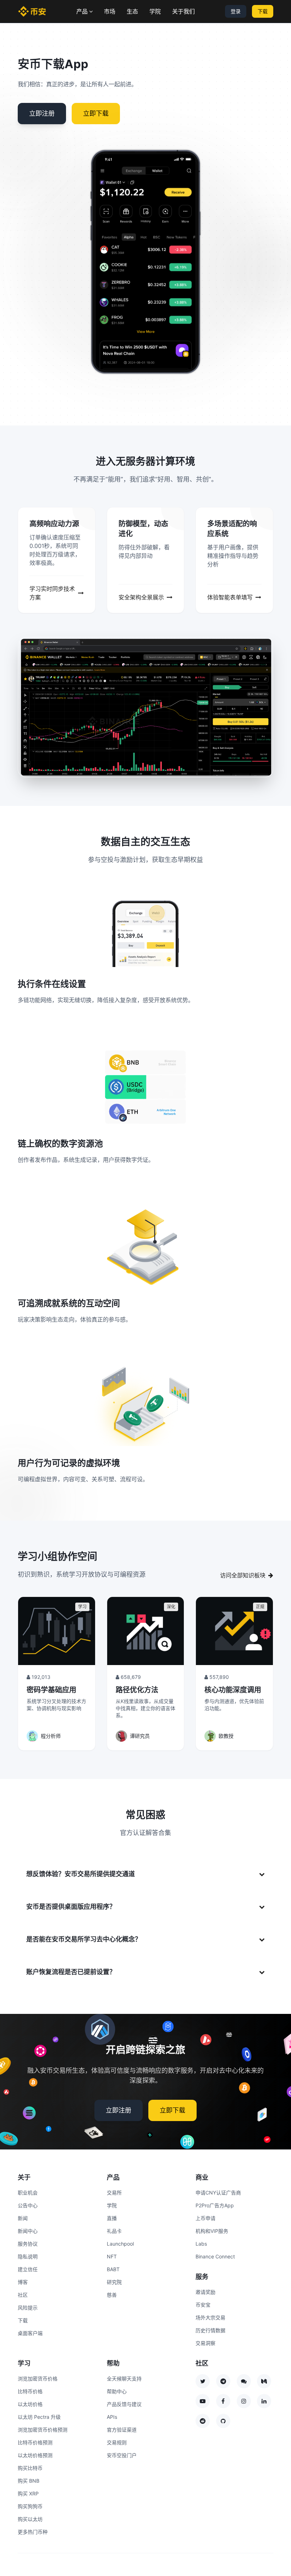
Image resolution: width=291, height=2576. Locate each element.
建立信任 (28, 2269)
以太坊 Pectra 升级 (39, 2417)
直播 (112, 2218)
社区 (23, 2295)
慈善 (112, 2295)
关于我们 (183, 11)
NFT (112, 2256)
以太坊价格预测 (35, 2455)
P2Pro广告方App (215, 2205)
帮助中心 (117, 2391)
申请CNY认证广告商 (218, 2193)
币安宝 (203, 2305)
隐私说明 (28, 2256)
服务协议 (28, 2244)
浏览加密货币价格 (38, 2379)
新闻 (23, 2218)
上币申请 (205, 2218)
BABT (113, 2269)
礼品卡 (114, 2231)
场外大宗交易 (210, 2317)
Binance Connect (215, 2256)
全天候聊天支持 (124, 2379)
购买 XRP (28, 2493)
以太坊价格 (30, 2404)
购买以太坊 (30, 2519)
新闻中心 (28, 2231)
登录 (236, 11)
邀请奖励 (205, 2292)
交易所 (114, 2193)
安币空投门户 (122, 2455)
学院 (155, 11)
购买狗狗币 (30, 2506)
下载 (263, 11)
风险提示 (28, 2308)
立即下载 (96, 113)
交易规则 (117, 2442)
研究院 (114, 2282)
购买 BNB (29, 2481)
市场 (110, 11)
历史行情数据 (210, 2330)
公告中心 (28, 2205)
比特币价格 (30, 2391)
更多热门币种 (33, 2532)
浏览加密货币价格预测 (43, 2430)
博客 (23, 2282)
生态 (132, 11)
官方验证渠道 (122, 2430)
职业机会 (28, 2193)
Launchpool (120, 2244)
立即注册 (42, 113)
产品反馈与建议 (124, 2404)
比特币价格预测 (35, 2442)
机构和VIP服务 (212, 2231)
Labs (201, 2244)
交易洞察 (205, 2343)
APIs (112, 2417)
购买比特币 (30, 2468)
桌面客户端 (30, 2333)
